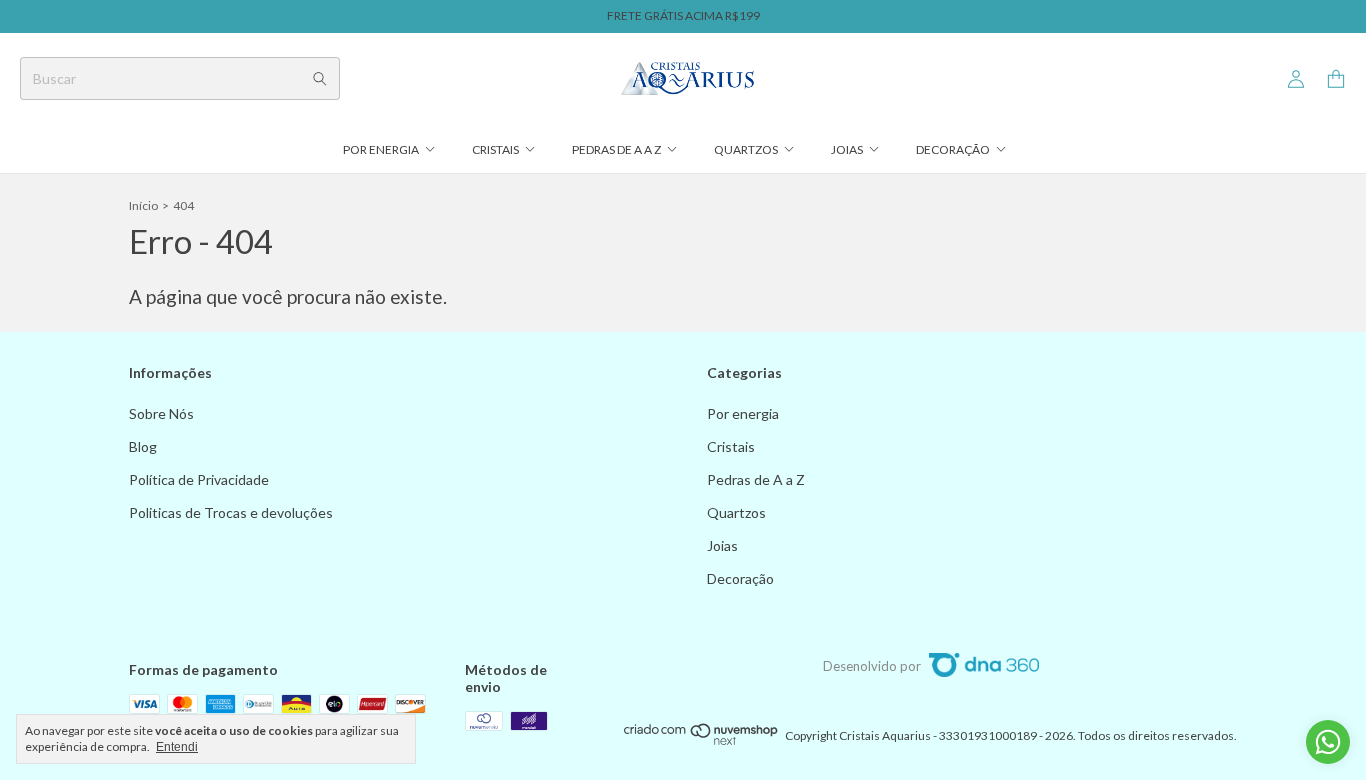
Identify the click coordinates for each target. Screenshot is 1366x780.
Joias (847, 149)
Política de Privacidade (199, 479)
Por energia (381, 149)
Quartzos (746, 149)
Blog (143, 446)
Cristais (495, 149)
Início (143, 205)
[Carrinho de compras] (1336, 79)
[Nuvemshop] (701, 740)
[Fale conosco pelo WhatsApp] (1328, 742)
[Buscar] (320, 78)
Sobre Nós (161, 413)
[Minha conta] (1296, 79)
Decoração (953, 149)
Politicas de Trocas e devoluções (231, 512)
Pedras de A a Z (616, 149)
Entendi (177, 747)
